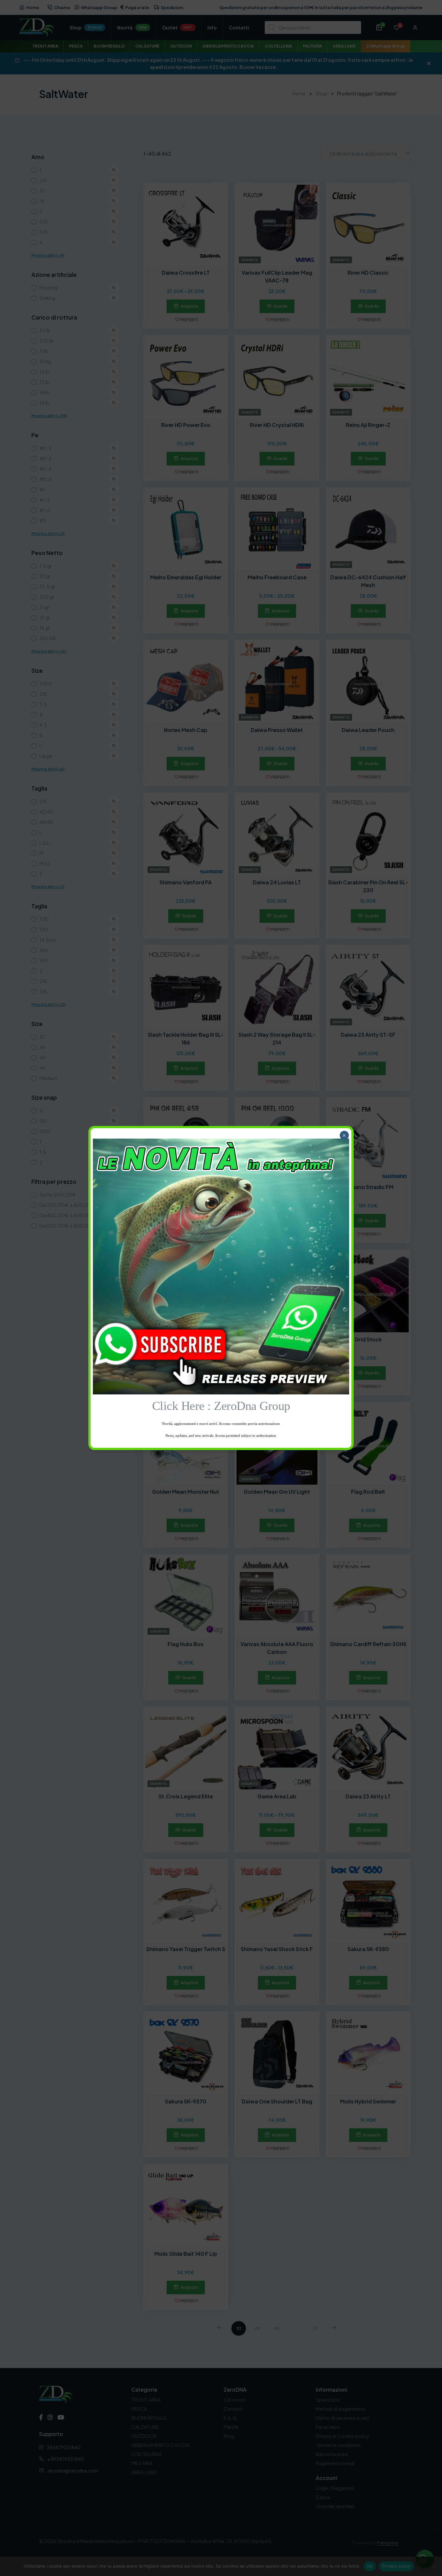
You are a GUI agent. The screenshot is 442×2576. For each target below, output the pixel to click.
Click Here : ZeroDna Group (221, 1406)
